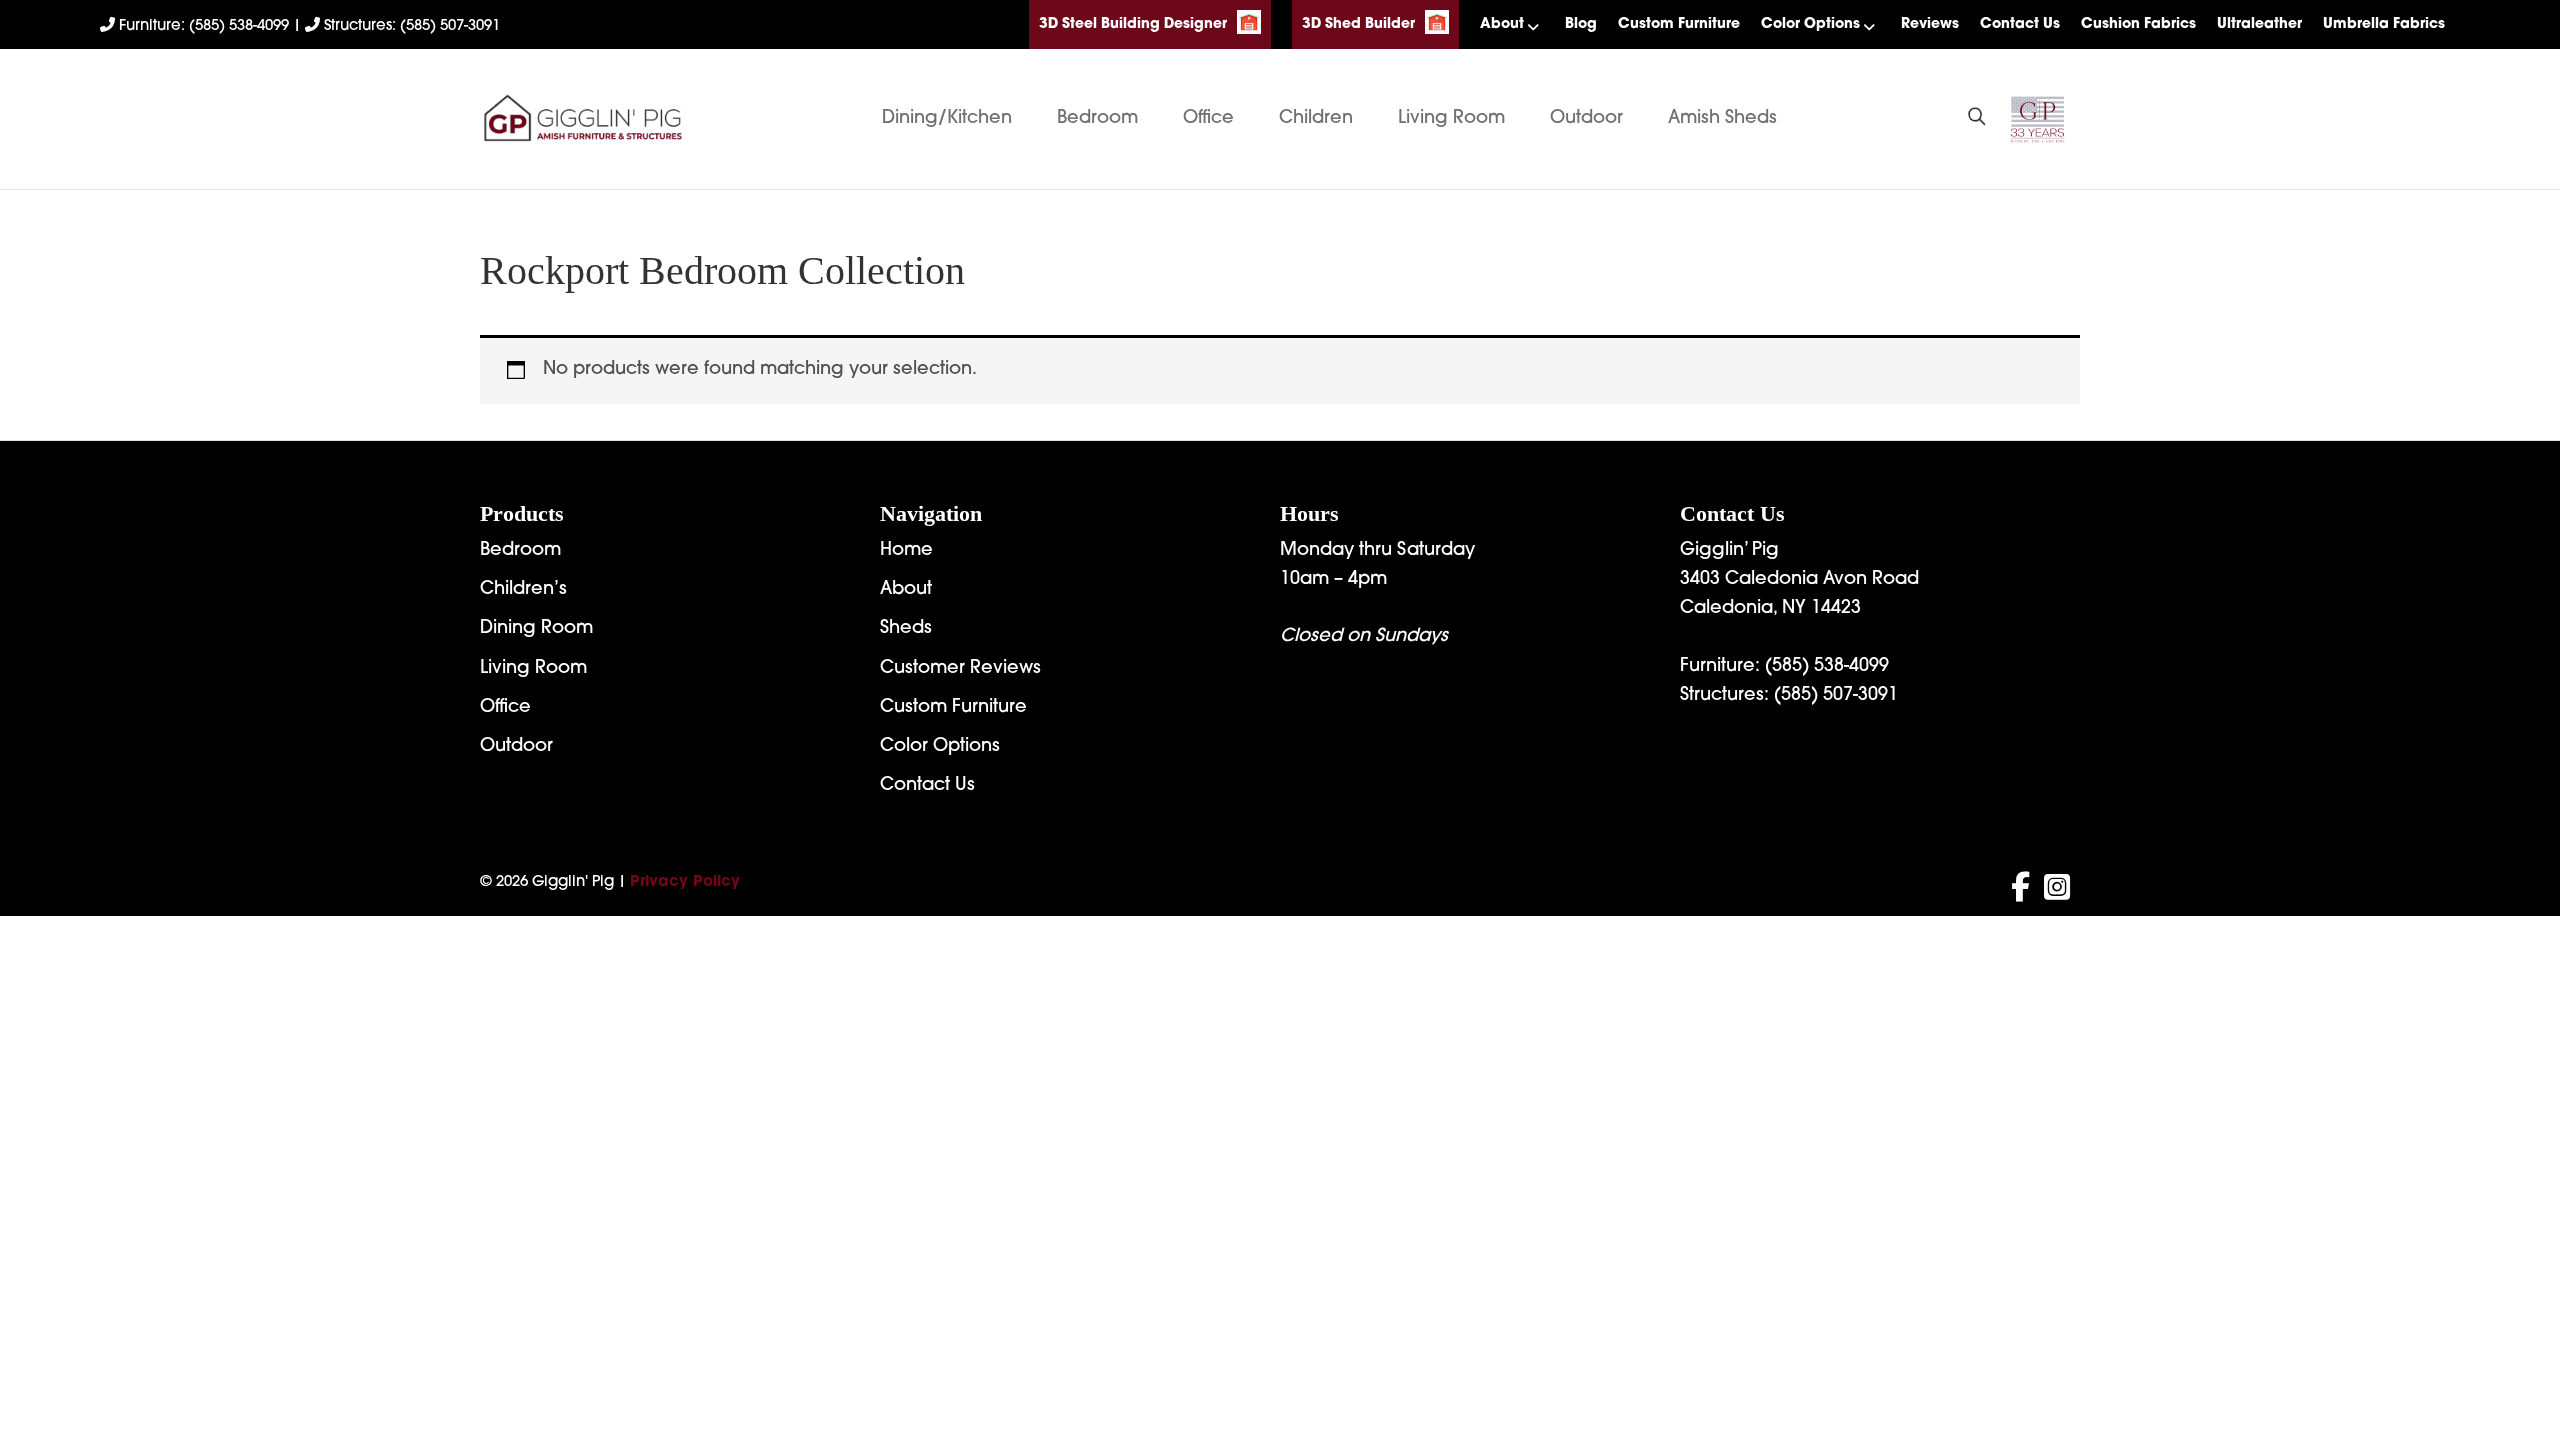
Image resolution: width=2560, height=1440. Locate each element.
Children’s (523, 590)
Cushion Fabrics (2138, 24)
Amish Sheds (1722, 119)
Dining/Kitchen (947, 119)
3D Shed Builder (1358, 24)
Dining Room (536, 629)
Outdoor (1586, 119)
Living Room (1451, 119)
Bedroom (1097, 119)
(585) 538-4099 (1827, 667)
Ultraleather (2259, 24)
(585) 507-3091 (1836, 696)
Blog (1581, 24)
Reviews (1930, 24)
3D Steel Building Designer (1133, 24)
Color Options (1810, 24)
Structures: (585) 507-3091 (410, 26)
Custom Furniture (1679, 24)
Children (1316, 119)
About (1502, 24)
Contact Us (2020, 24)
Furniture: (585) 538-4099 (204, 26)
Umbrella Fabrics (2384, 24)
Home (906, 551)
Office (1208, 119)
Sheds (906, 629)
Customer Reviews (960, 669)
